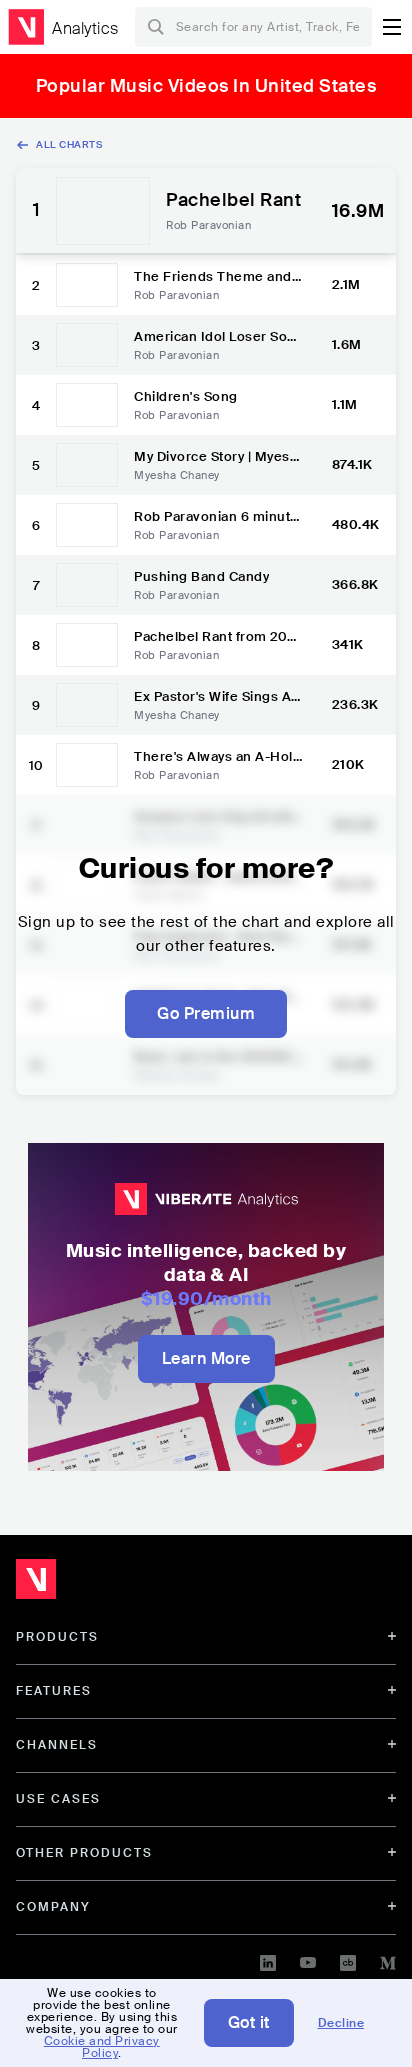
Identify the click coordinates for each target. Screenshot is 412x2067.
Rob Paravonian (208, 225)
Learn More (206, 1358)
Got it (249, 2022)
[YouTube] (308, 1960)
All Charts (69, 144)
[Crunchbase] (348, 1960)
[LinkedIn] (268, 1960)
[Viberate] (26, 27)
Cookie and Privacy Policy (102, 2047)
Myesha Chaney (177, 475)
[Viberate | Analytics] (130, 1584)
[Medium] (388, 1960)
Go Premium (206, 1013)
